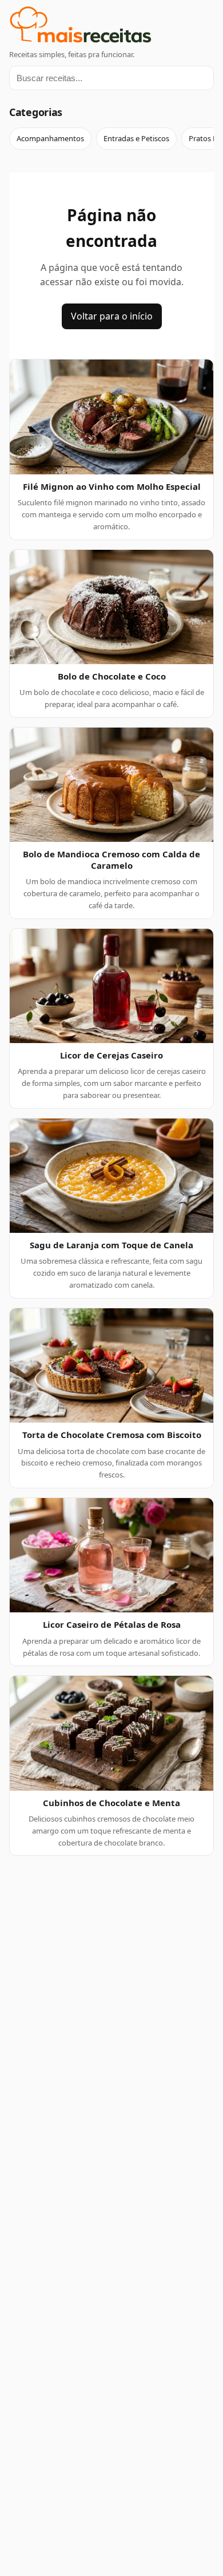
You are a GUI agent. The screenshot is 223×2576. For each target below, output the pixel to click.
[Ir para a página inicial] (111, 27)
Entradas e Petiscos (136, 138)
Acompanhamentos (50, 138)
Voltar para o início (112, 316)
